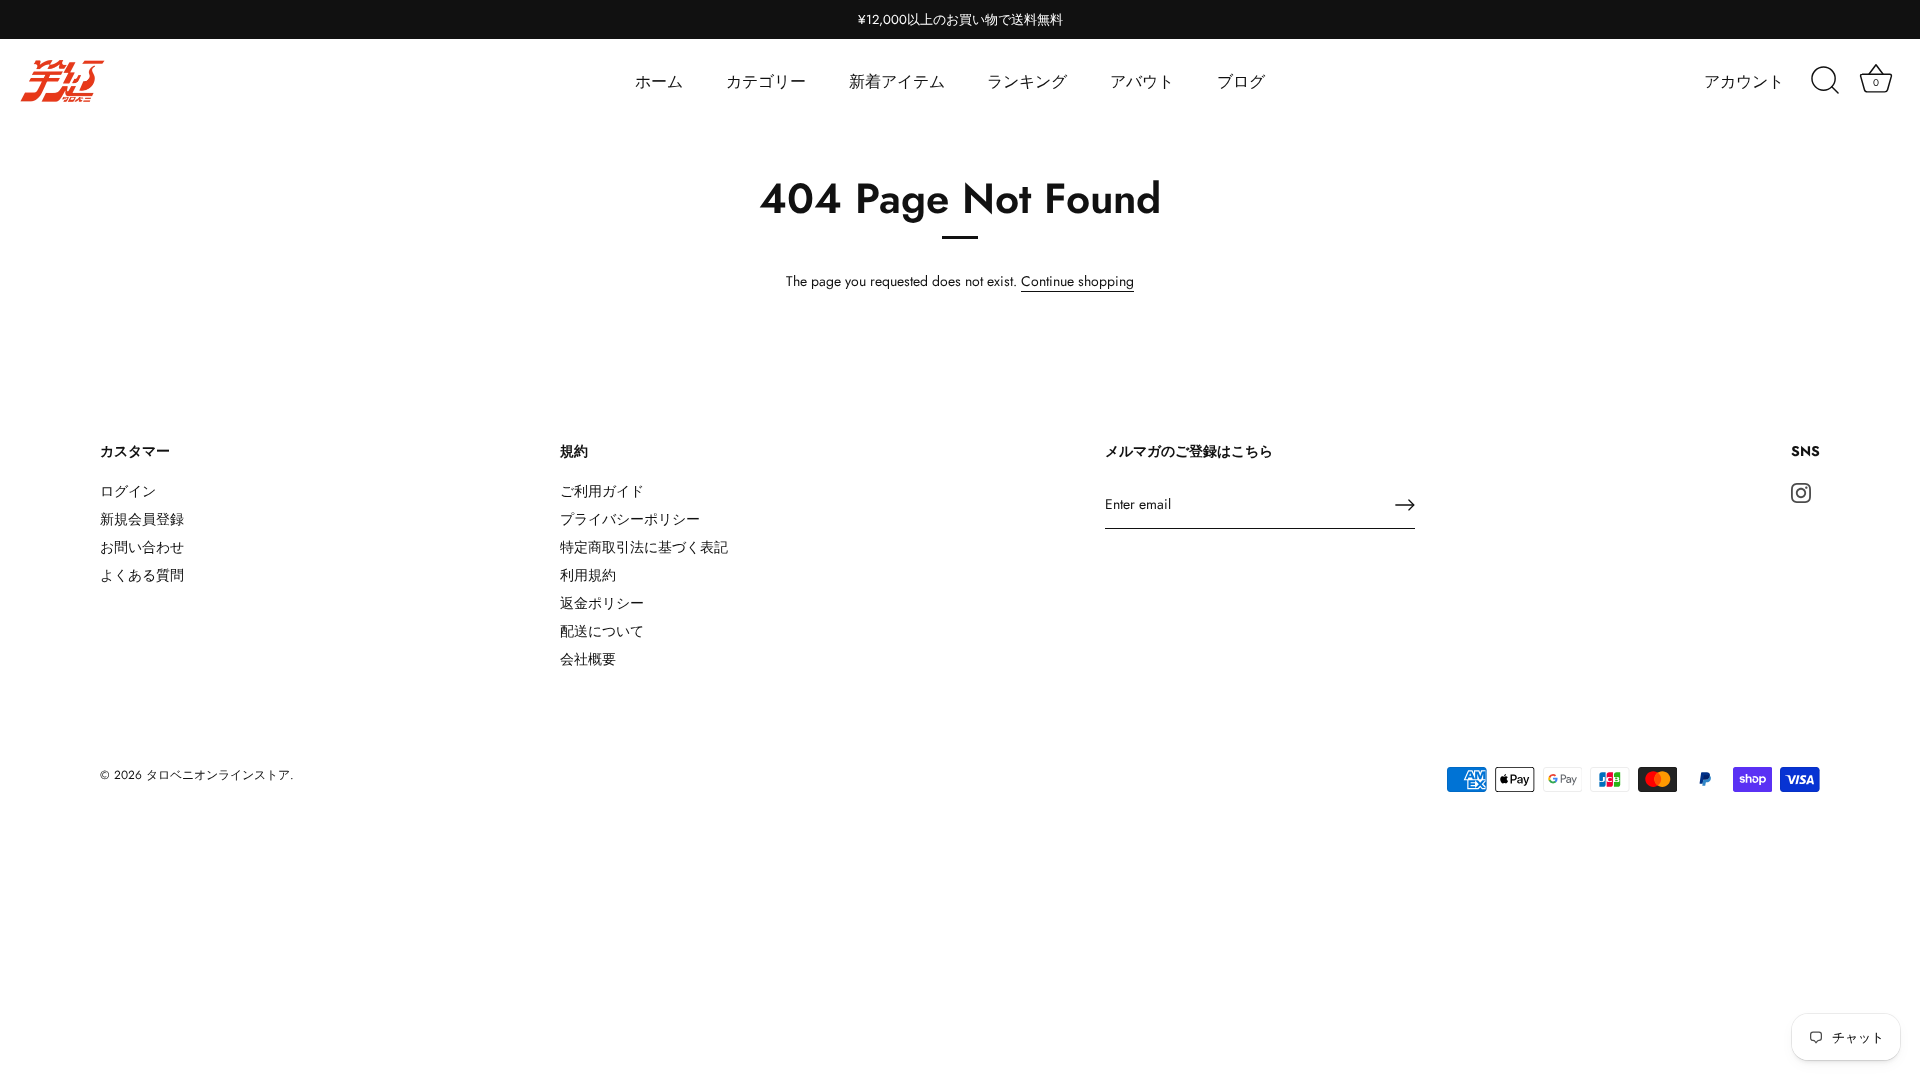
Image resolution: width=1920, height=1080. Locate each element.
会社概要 (588, 659)
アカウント (1744, 81)
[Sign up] (1405, 505)
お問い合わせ (142, 547)
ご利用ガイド (602, 491)
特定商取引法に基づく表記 (644, 547)
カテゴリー (766, 81)
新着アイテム (897, 81)
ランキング (1027, 81)
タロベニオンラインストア (218, 774)
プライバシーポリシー (630, 519)
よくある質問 (142, 575)
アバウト (1142, 81)
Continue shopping (1077, 281)
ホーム (659, 81)
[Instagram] (1801, 491)
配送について (602, 631)
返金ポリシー (602, 603)
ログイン (128, 491)
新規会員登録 (142, 519)
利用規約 (588, 575)
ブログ (1241, 81)
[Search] (1825, 81)
